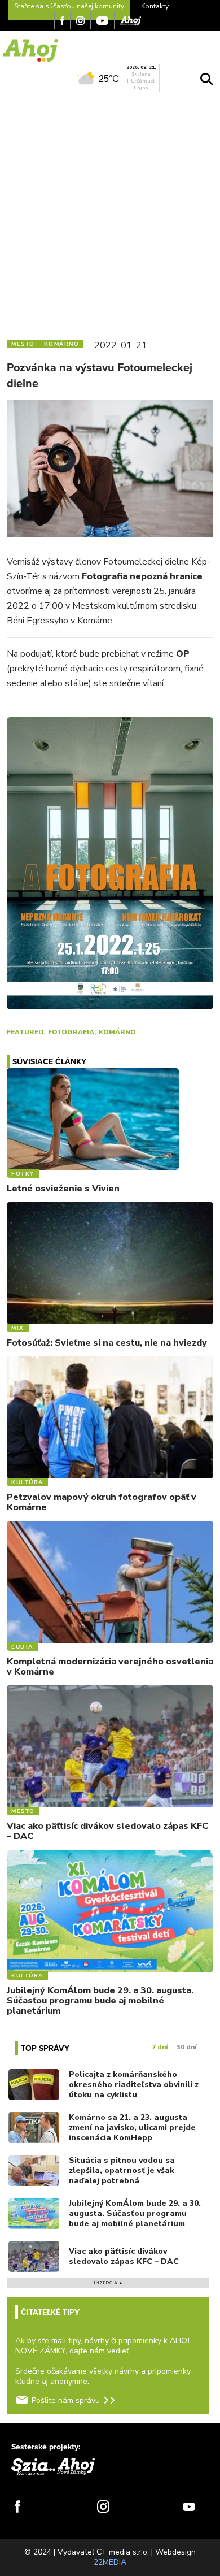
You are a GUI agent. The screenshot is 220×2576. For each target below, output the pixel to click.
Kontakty (155, 6)
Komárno (117, 1032)
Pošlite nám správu (66, 2401)
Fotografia (71, 1032)
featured (25, 1032)
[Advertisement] (110, 213)
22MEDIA (110, 2562)
